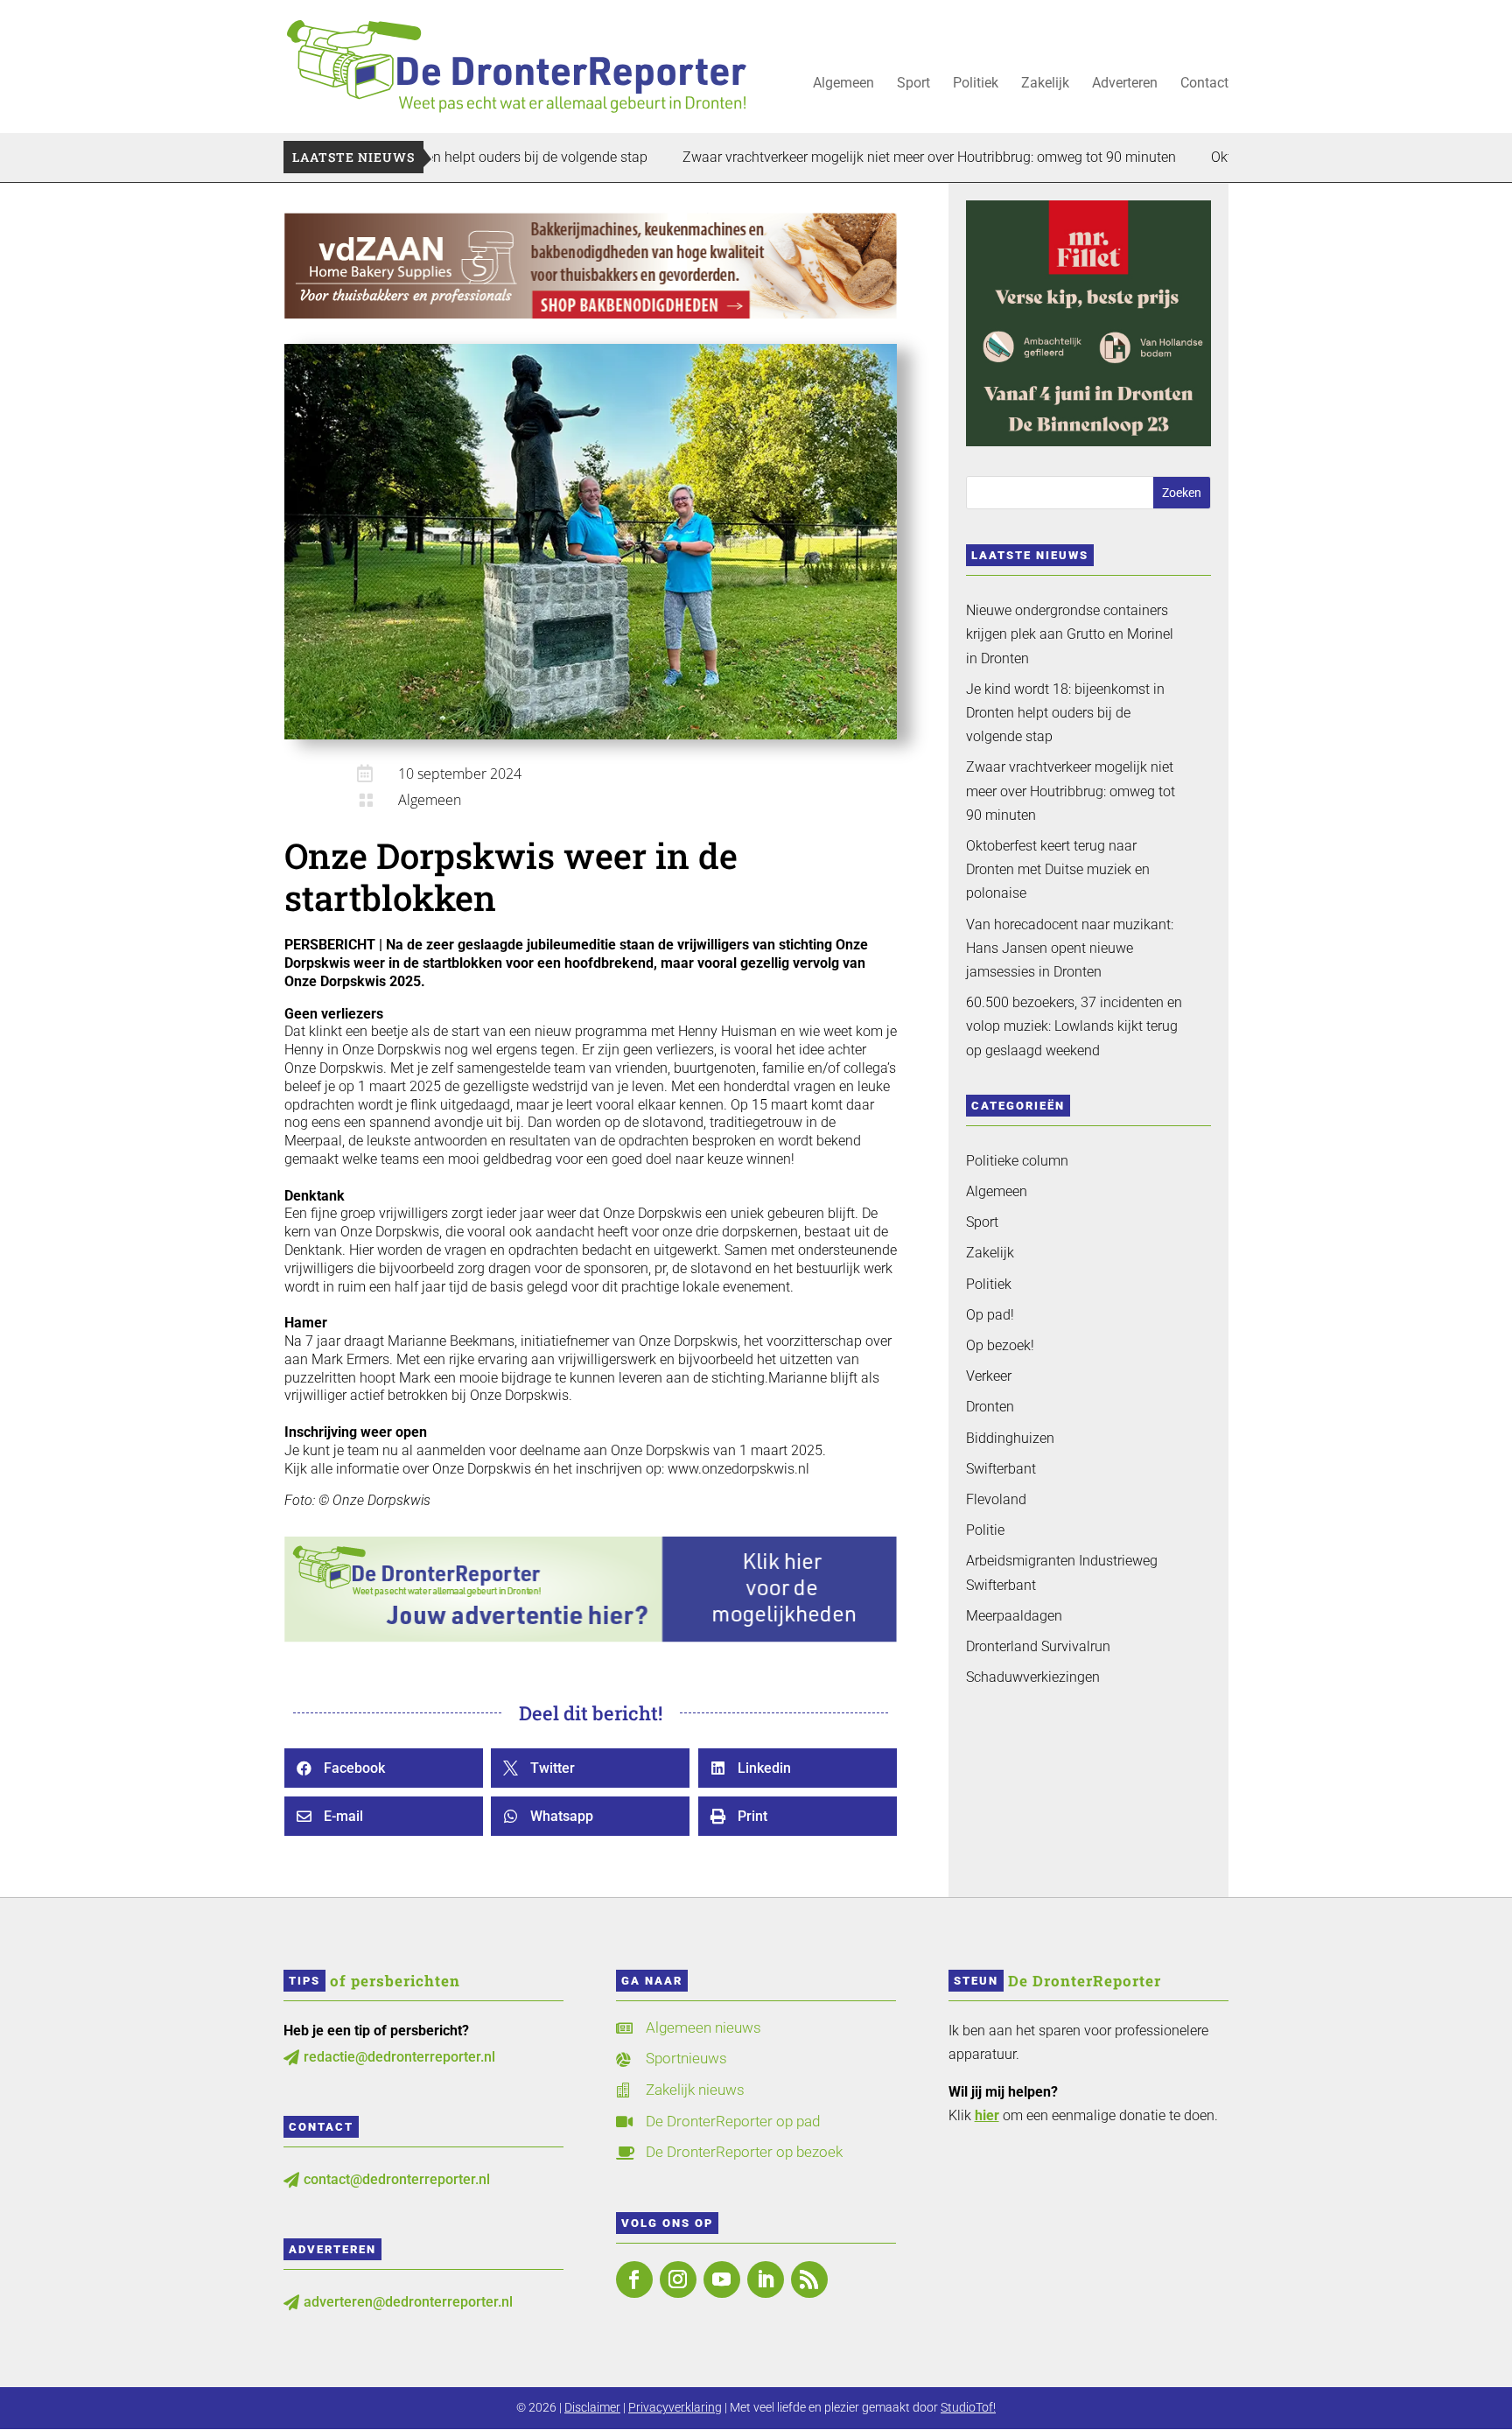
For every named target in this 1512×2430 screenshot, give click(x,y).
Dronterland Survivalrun (1038, 1646)
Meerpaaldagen (1014, 1616)
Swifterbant (1001, 1469)
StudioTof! (968, 2407)
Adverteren (1125, 84)
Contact (1204, 84)
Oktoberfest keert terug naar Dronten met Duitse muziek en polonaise (1058, 869)
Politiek (976, 84)
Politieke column (1017, 1161)
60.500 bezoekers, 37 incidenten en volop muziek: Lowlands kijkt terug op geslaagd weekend (1074, 1026)
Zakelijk (1045, 84)
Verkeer (989, 1376)
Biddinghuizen (1010, 1438)
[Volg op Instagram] (678, 2279)
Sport (913, 84)
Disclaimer (592, 2407)
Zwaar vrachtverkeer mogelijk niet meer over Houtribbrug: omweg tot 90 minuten (843, 157)
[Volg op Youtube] (722, 2279)
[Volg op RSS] (809, 2279)
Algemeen (843, 84)
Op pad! (990, 1315)
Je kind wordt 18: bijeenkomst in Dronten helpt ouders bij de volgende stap (1065, 713)
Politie (985, 1530)
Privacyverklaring (675, 2407)
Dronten (990, 1407)
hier (987, 2115)
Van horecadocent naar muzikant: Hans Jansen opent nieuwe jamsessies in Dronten (1070, 948)
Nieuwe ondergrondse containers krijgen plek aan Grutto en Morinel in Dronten (1070, 634)
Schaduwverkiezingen (1033, 1677)
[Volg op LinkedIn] (766, 2279)
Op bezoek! (1000, 1345)
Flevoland (996, 1499)
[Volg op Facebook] (634, 2279)
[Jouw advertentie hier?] (591, 1638)
